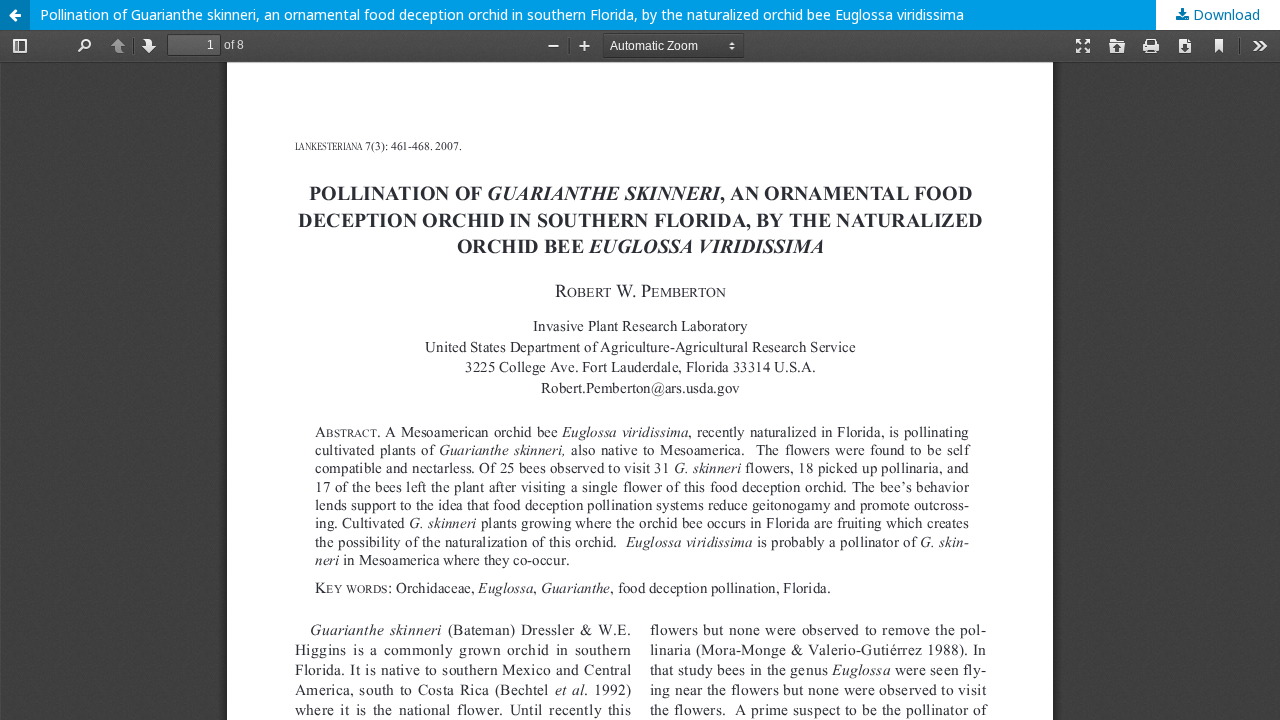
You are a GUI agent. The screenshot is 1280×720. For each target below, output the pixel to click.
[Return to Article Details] (15, 15)
